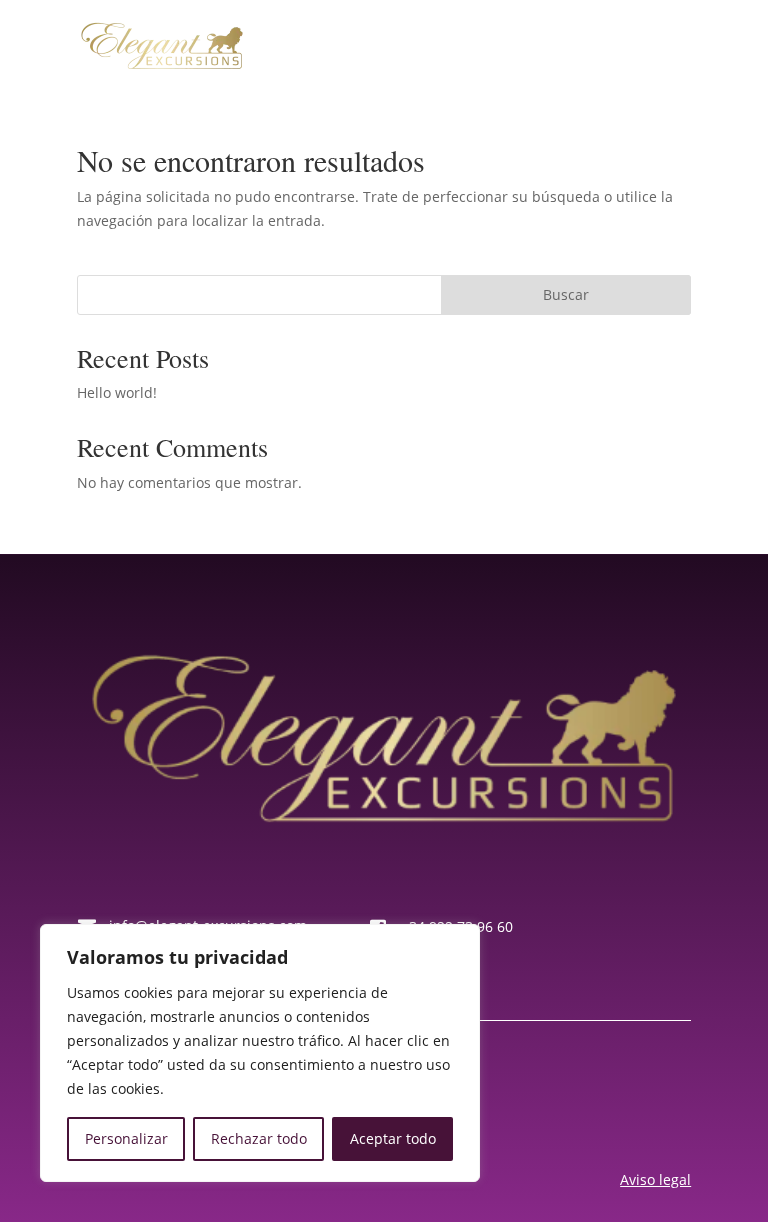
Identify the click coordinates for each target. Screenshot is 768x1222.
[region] (260, 1053)
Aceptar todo (393, 1138)
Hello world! (117, 392)
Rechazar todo (259, 1138)
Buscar (566, 294)
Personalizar (126, 1138)
